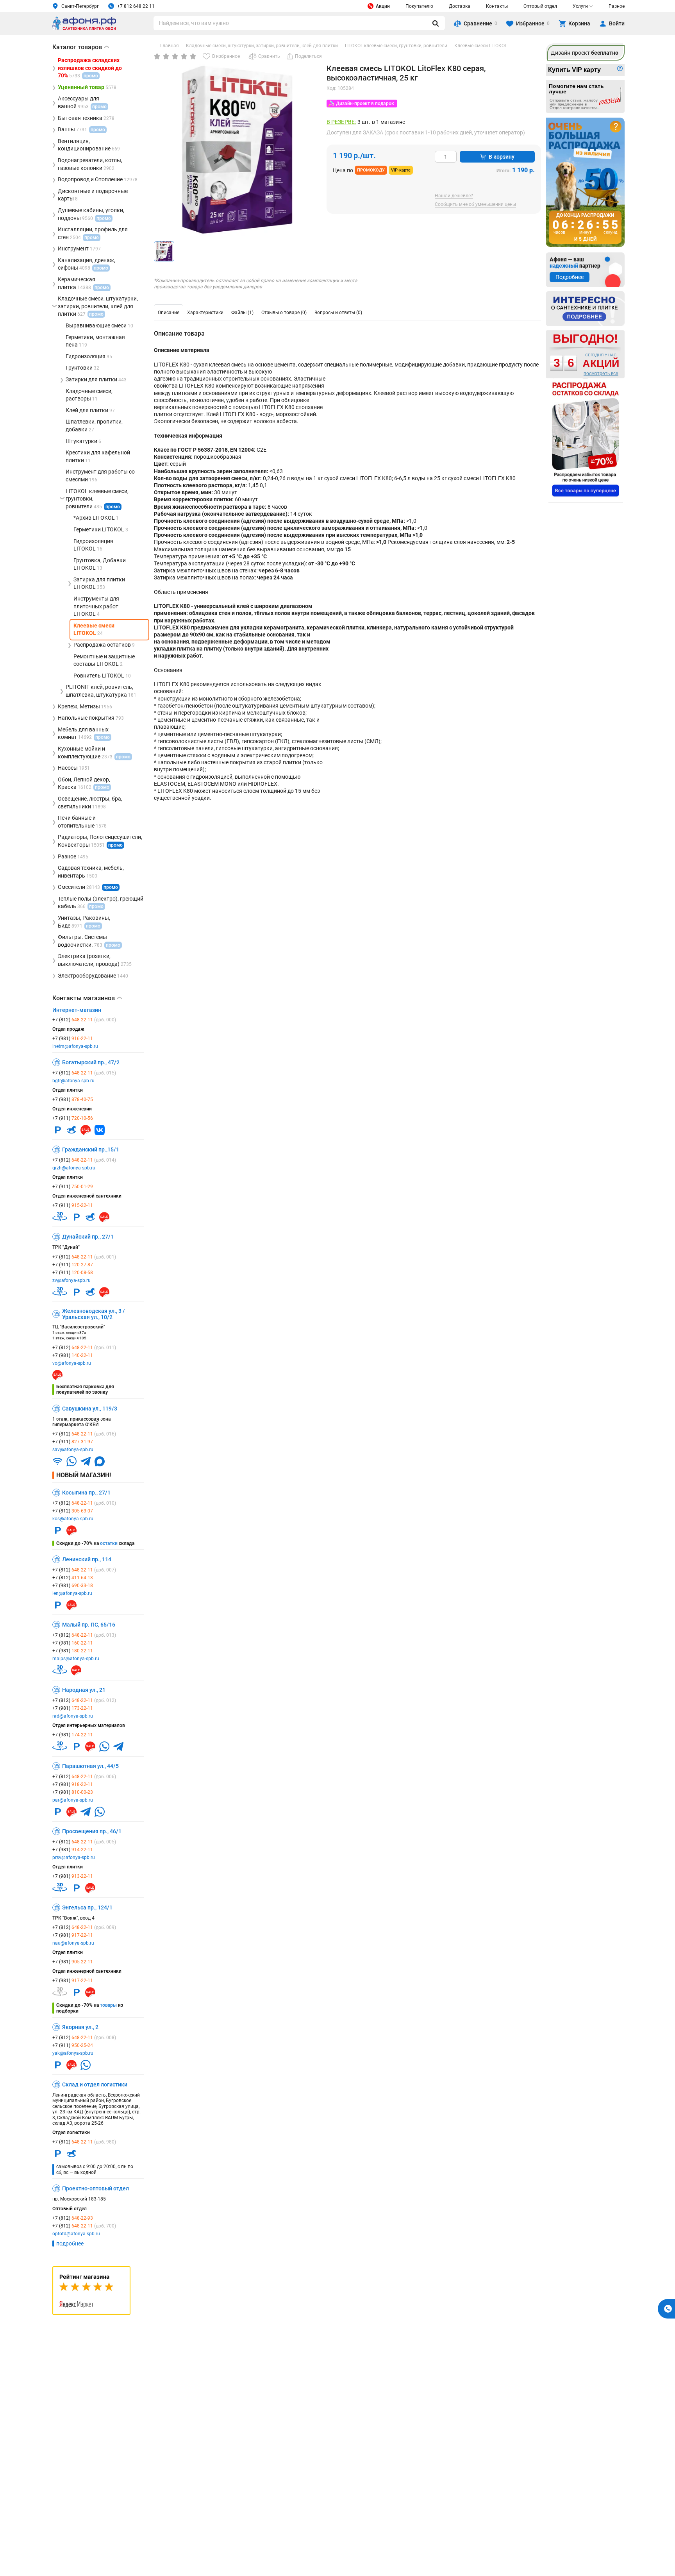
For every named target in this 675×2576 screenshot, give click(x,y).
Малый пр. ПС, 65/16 (89, 1625)
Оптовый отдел (540, 6)
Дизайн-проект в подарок (365, 104)
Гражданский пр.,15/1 (91, 1149)
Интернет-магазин (77, 1010)
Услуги (580, 6)
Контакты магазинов (87, 998)
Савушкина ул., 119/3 (90, 1409)
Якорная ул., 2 (80, 2027)
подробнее (70, 2243)
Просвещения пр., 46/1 (92, 1831)
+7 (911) (73, 1118)
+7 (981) (73, 1039)
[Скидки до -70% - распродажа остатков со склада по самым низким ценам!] (586, 439)
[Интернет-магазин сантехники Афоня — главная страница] (84, 29)
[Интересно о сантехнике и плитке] (585, 309)
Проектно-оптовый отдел (96, 2188)
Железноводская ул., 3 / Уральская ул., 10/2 (94, 1314)
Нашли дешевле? (454, 196)
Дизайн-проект (585, 53)
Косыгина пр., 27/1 (86, 1493)
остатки (109, 1543)
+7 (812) (84, 1020)
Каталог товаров (81, 47)
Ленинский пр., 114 (87, 1559)
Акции (383, 6)
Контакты (497, 6)
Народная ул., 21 (84, 1690)
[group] (237, 150)
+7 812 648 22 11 (136, 6)
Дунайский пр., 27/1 (88, 1237)
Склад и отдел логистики (95, 2084)
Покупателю (419, 6)
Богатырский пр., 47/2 (91, 1062)
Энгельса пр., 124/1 (87, 1907)
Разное (617, 6)
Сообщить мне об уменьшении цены (475, 205)
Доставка (460, 6)
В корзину (502, 157)
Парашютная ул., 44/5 (90, 1766)
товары (108, 2005)
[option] (169, 313)
